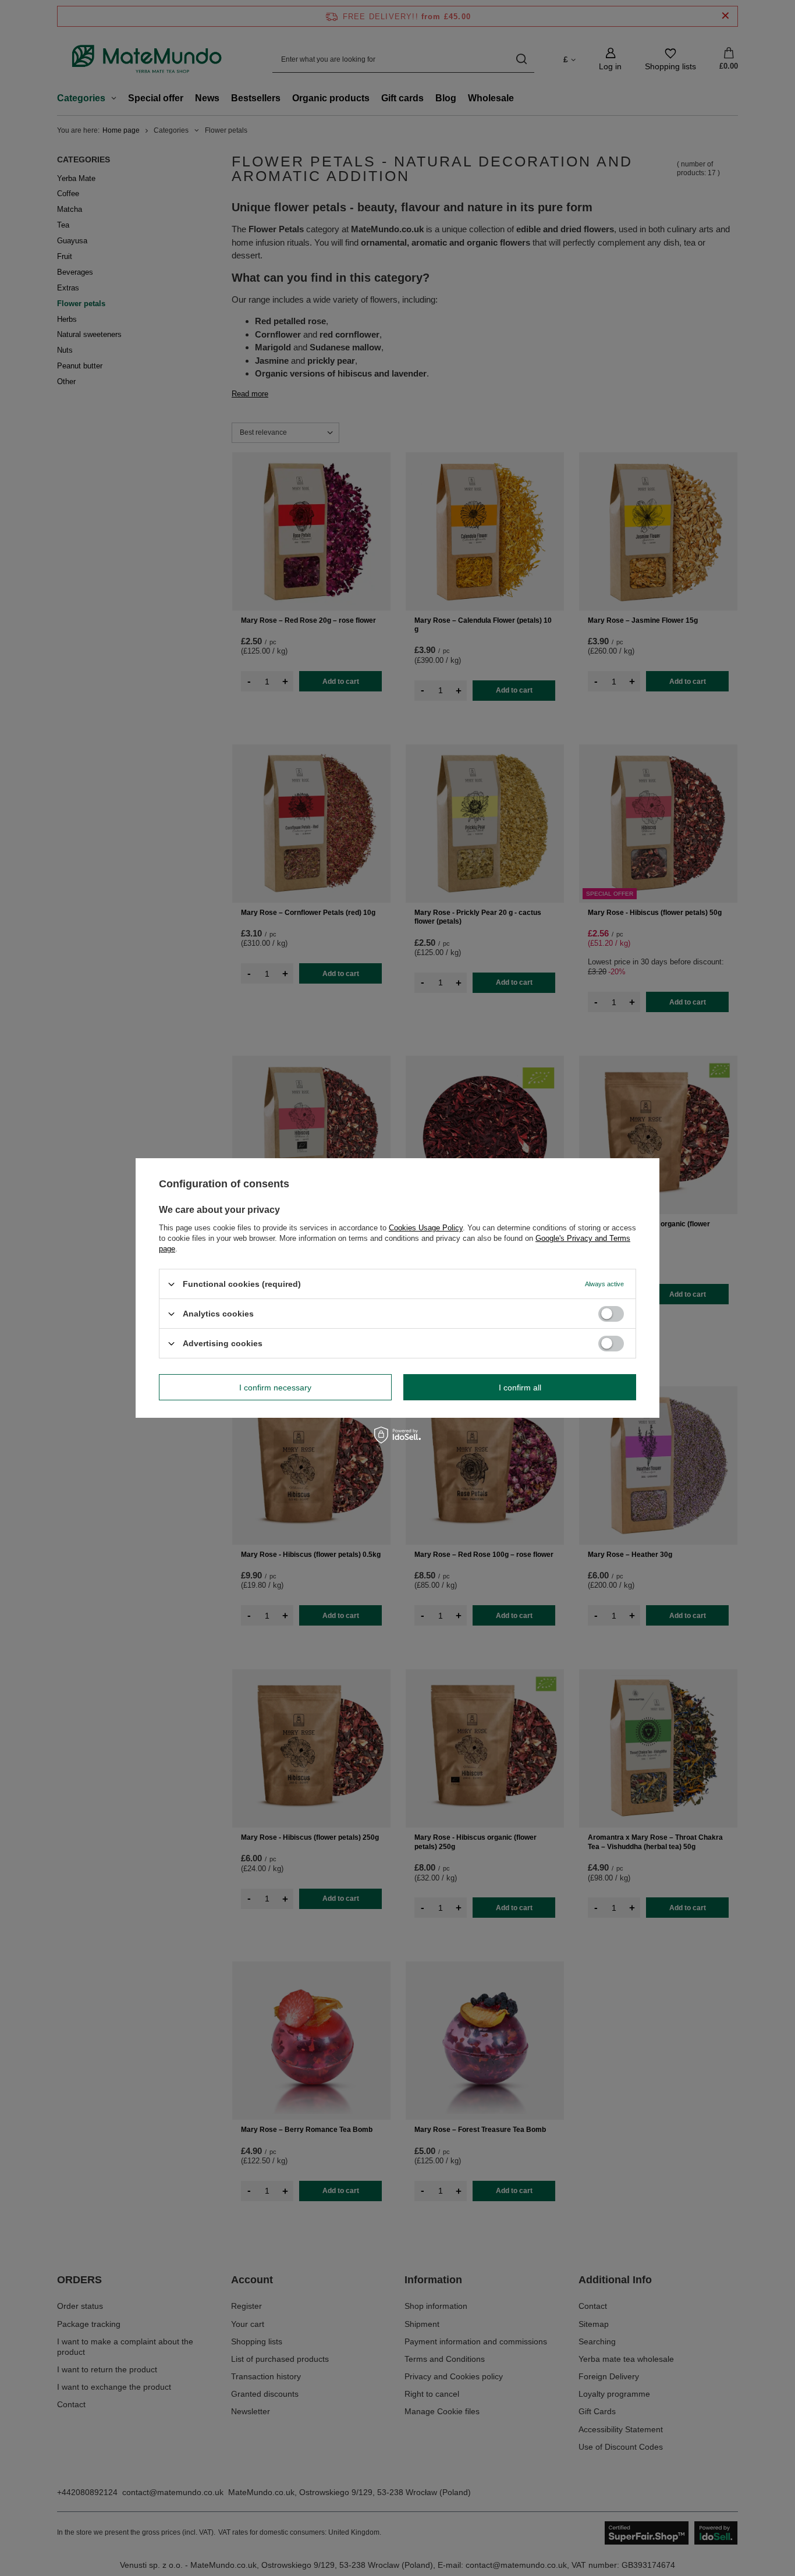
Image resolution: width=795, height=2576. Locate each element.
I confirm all (520, 1387)
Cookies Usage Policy (426, 1228)
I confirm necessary (275, 1387)
